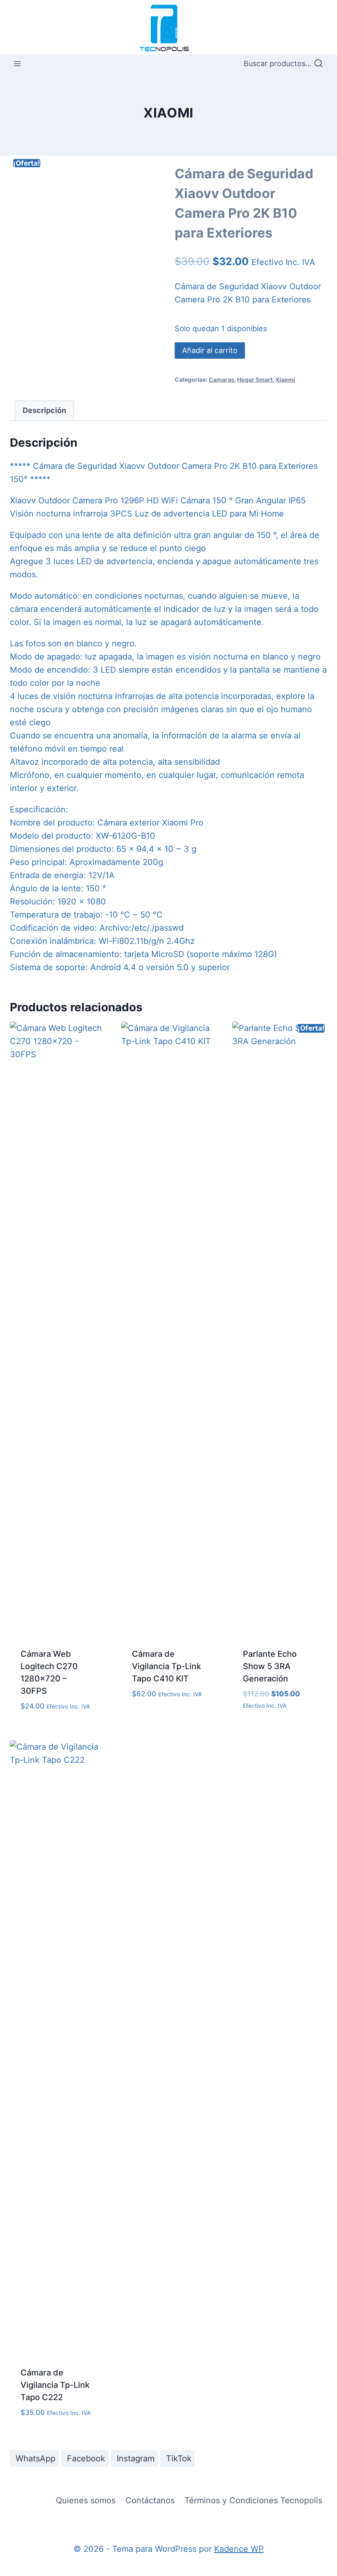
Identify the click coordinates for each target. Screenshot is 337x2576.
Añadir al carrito (210, 350)
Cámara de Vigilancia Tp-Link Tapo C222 (55, 2385)
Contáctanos (150, 2500)
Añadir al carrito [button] (169, 1705)
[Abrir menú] (17, 64)
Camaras (222, 379)
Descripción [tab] (44, 410)
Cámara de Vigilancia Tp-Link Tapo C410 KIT (166, 1666)
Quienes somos (86, 2500)
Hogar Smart (255, 379)
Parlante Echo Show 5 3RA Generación (270, 1666)
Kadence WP (239, 2549)
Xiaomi (168, 113)
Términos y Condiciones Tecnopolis (253, 2500)
